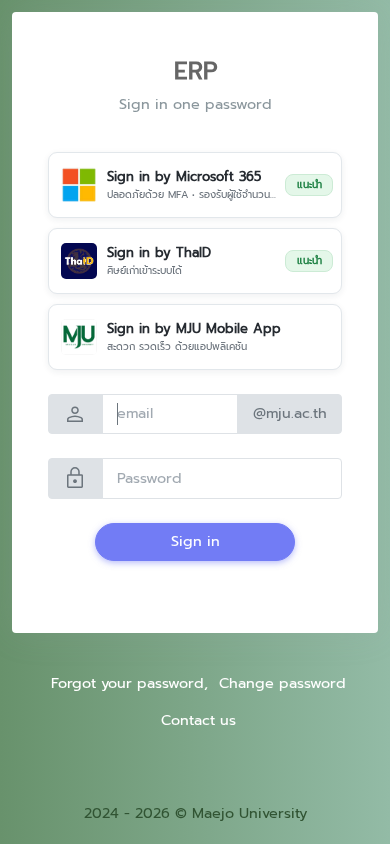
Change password (282, 683)
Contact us (198, 720)
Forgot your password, (129, 683)
